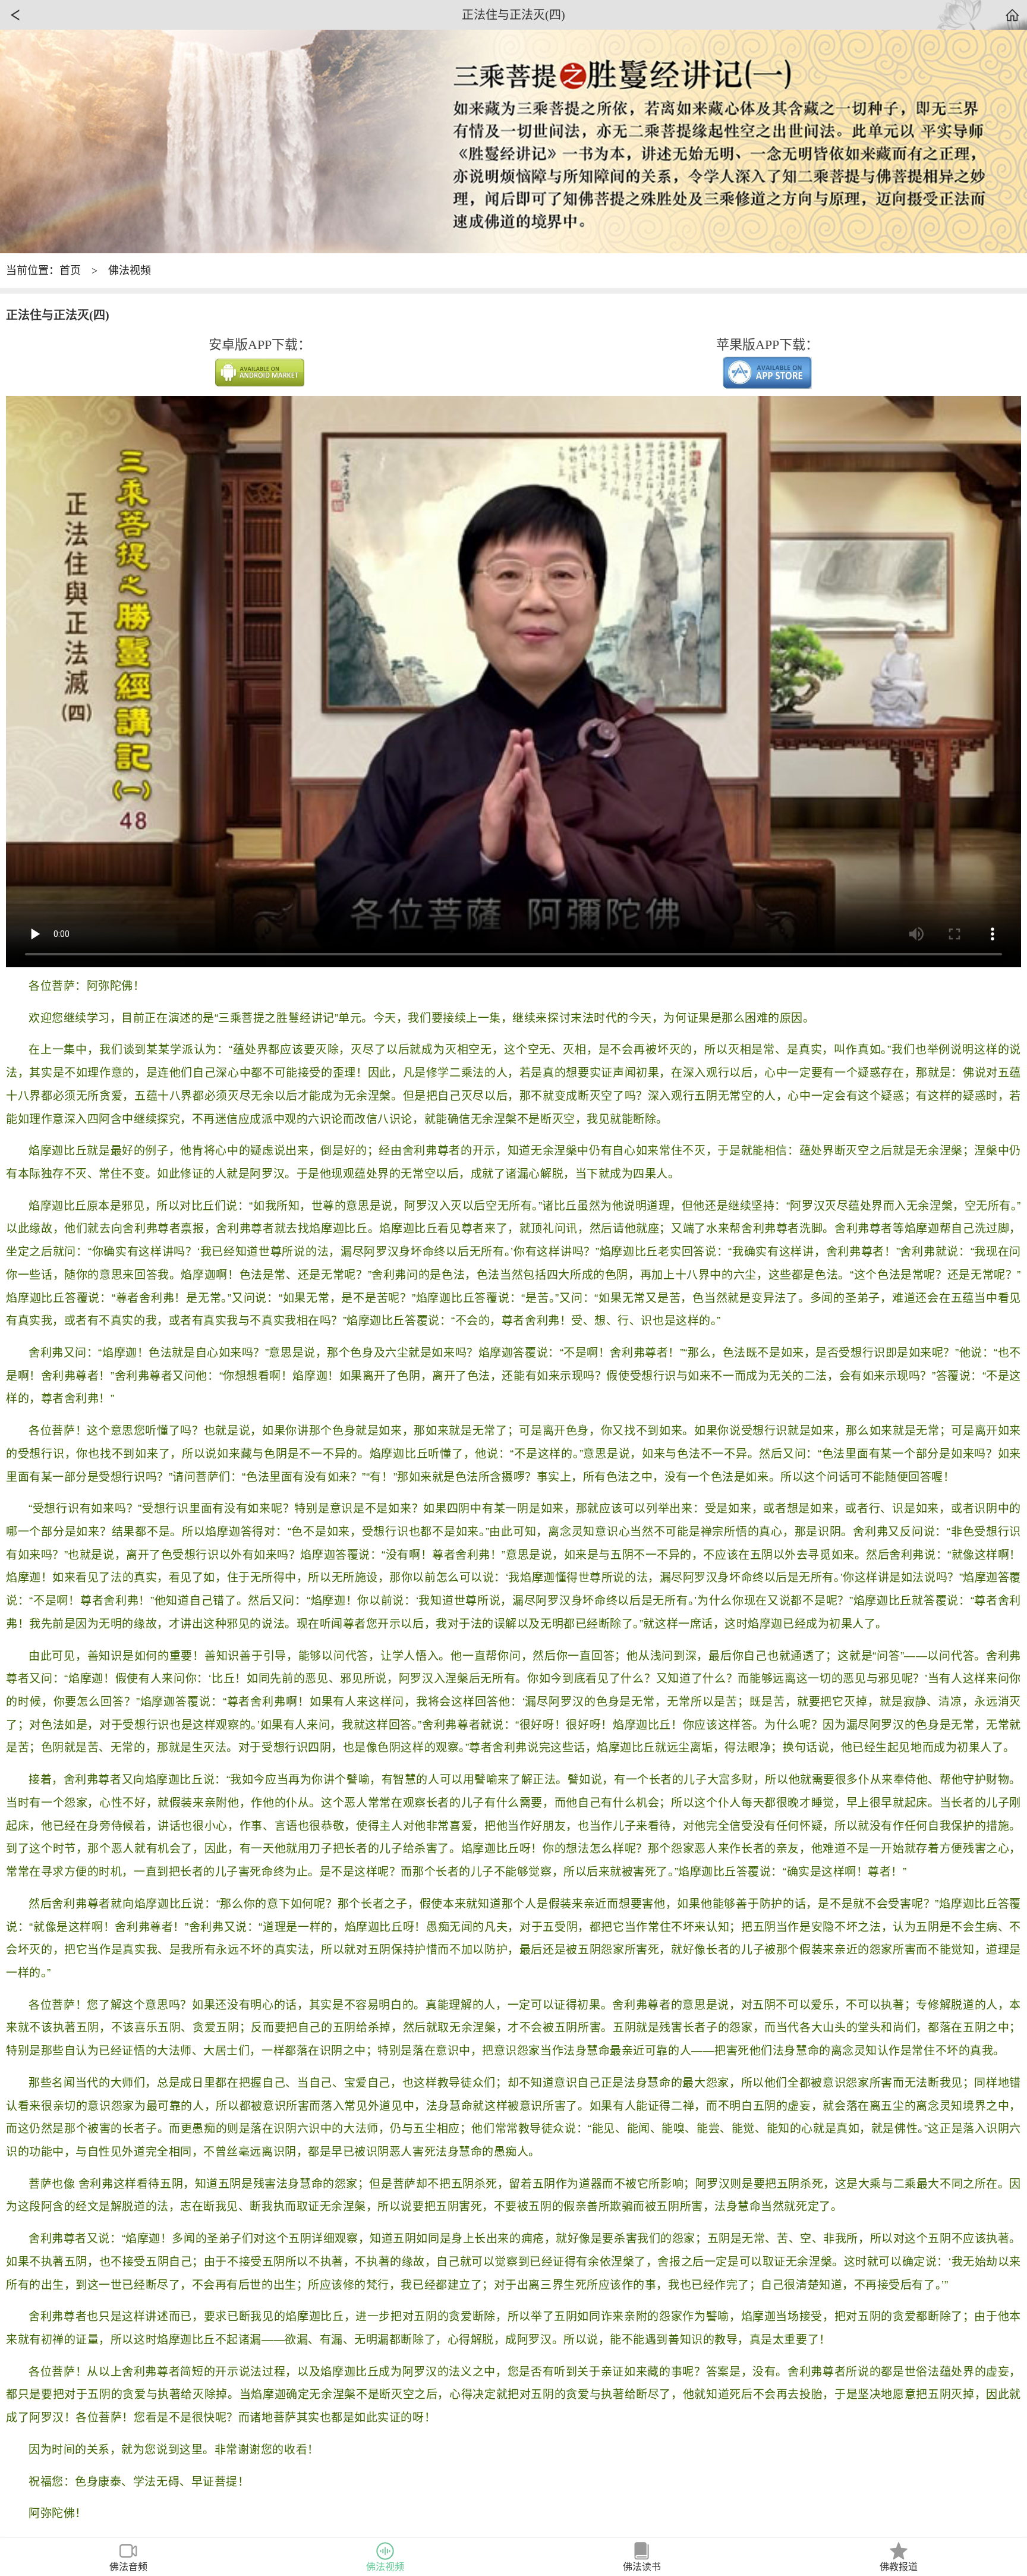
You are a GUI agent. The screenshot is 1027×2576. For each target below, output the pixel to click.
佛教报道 (899, 2567)
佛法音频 (128, 2567)
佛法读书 (642, 2567)
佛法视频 (130, 271)
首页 (70, 271)
